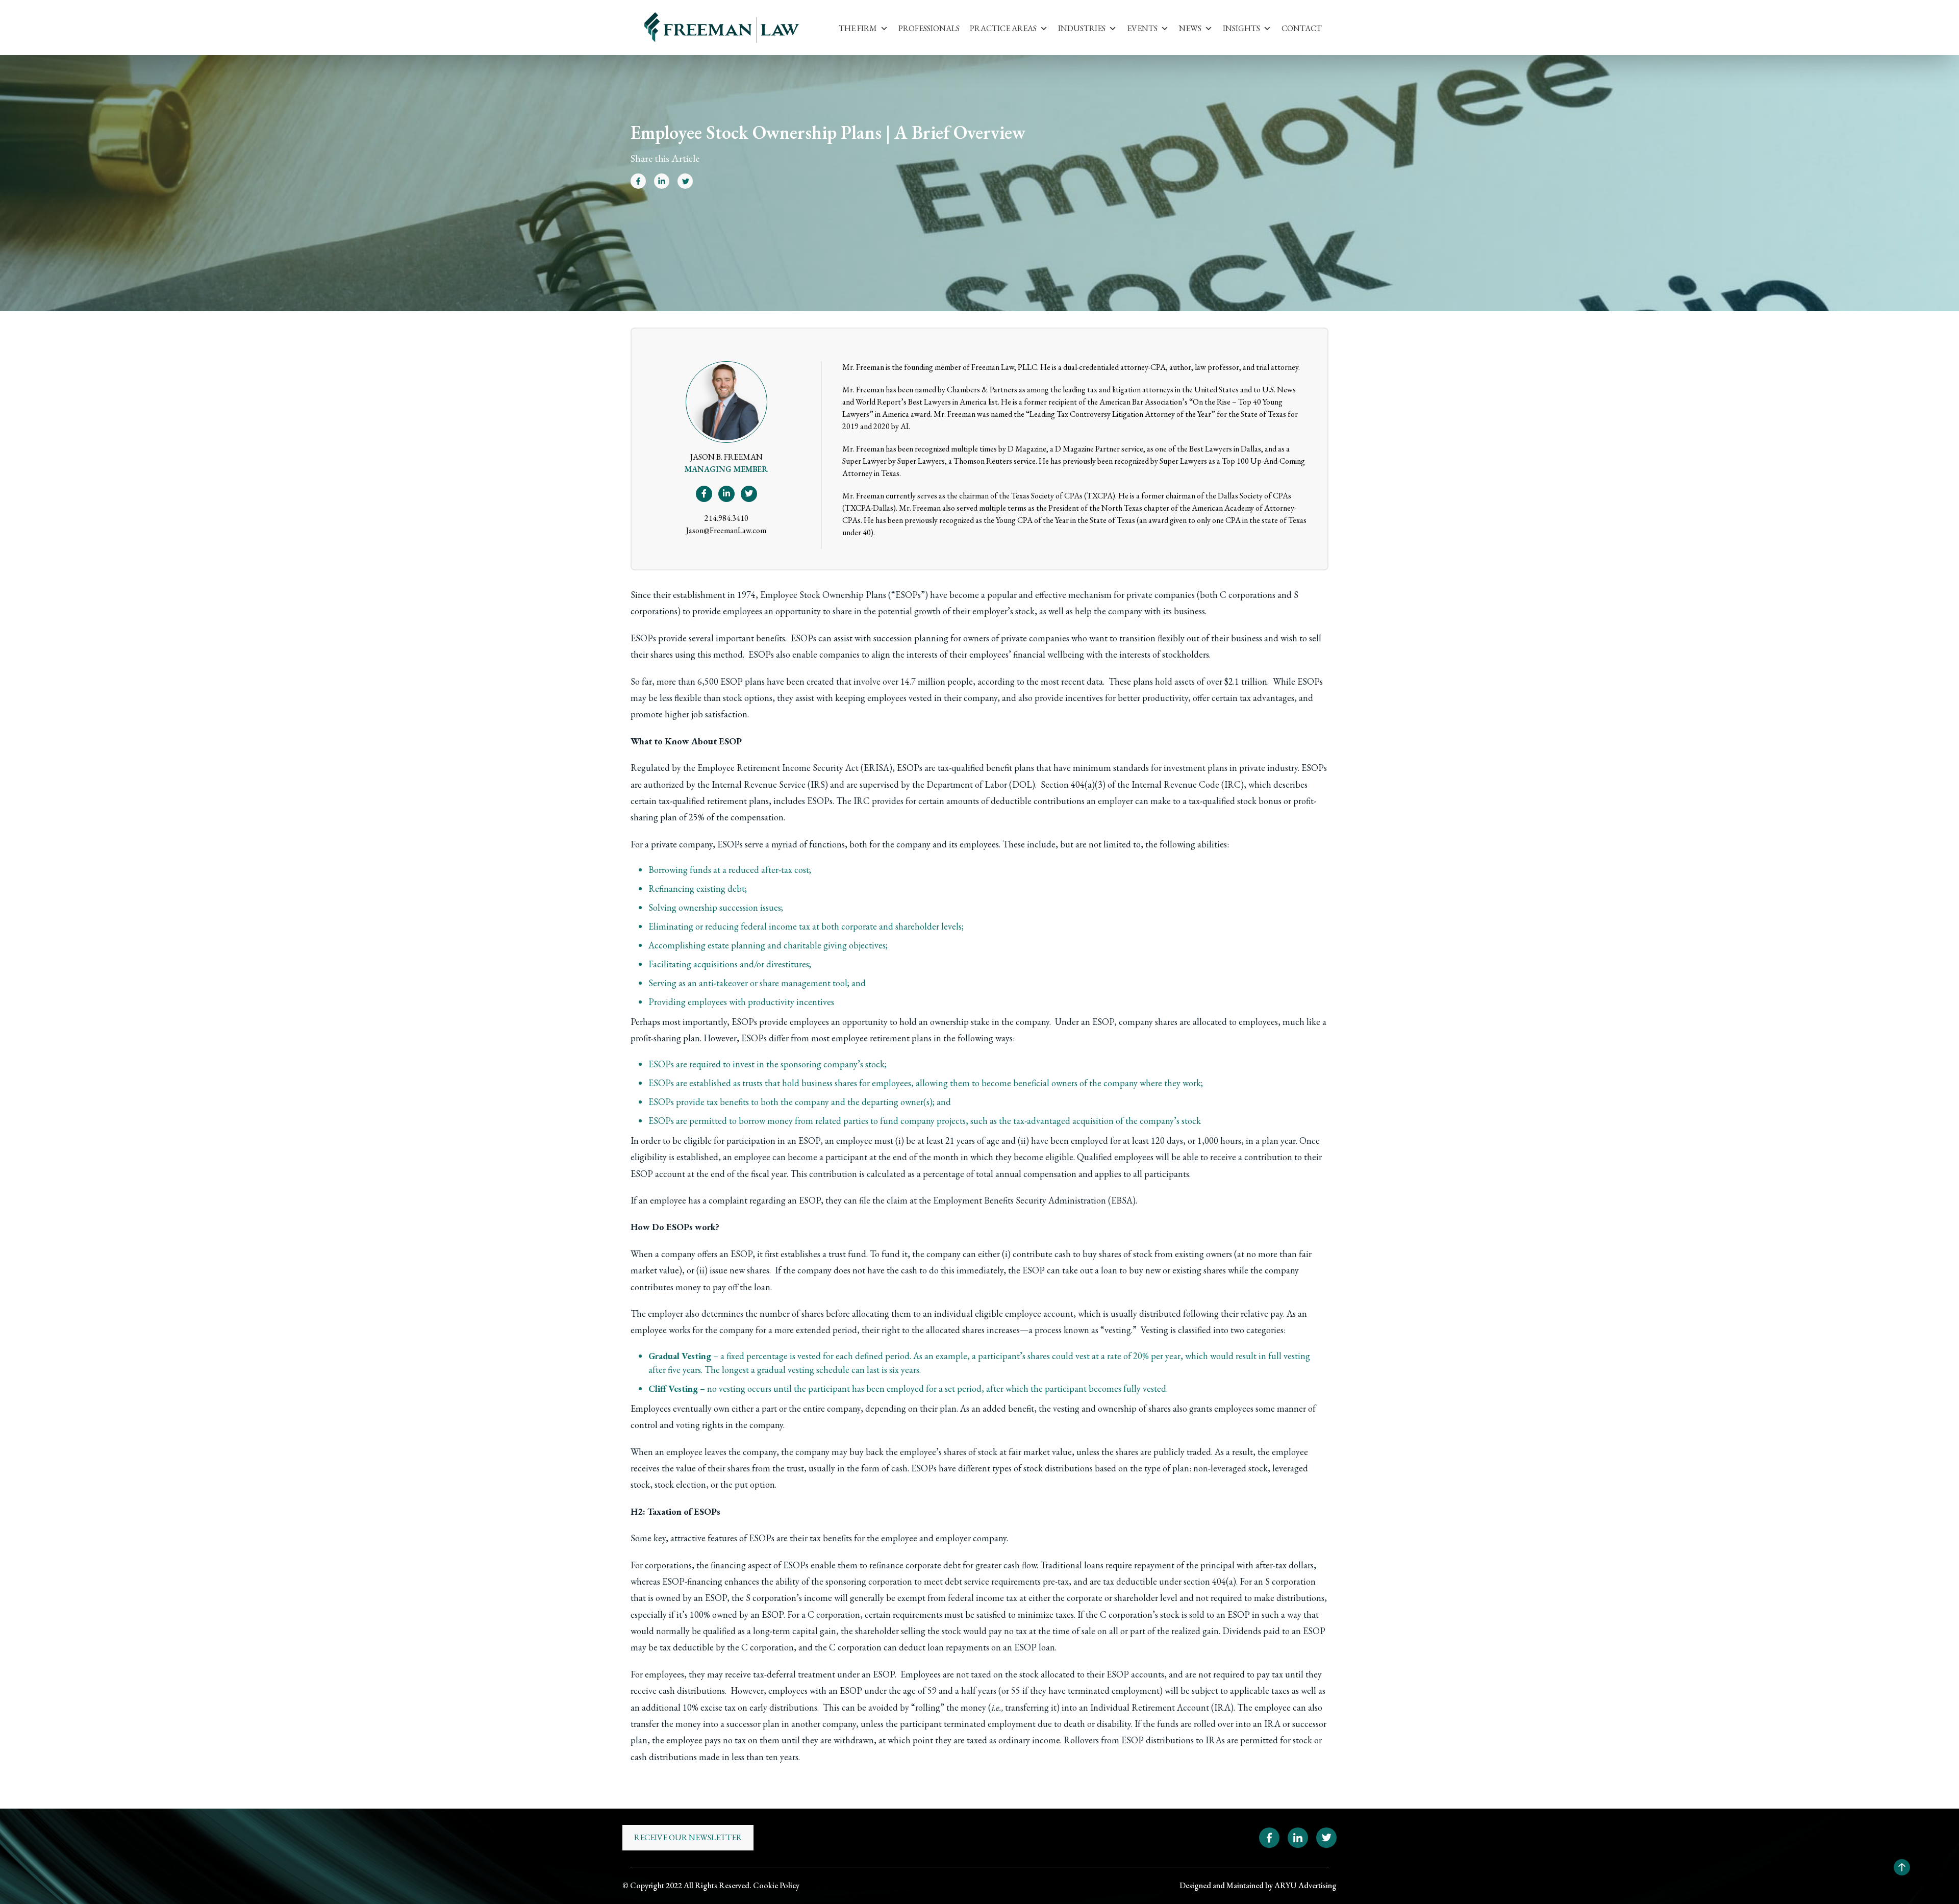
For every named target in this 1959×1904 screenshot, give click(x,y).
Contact (1302, 28)
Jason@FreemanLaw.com (726, 530)
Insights (1241, 28)
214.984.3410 (726, 518)
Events (1142, 28)
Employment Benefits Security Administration (1020, 1200)
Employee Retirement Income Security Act (778, 768)
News (1190, 28)
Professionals (929, 28)
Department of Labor (967, 784)
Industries (1082, 28)
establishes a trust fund (823, 1254)
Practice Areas (1003, 28)
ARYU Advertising (1305, 1885)
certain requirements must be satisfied (935, 1614)
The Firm (858, 28)
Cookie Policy (776, 1885)
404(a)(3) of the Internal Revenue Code (1145, 784)
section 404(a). (1211, 1581)
